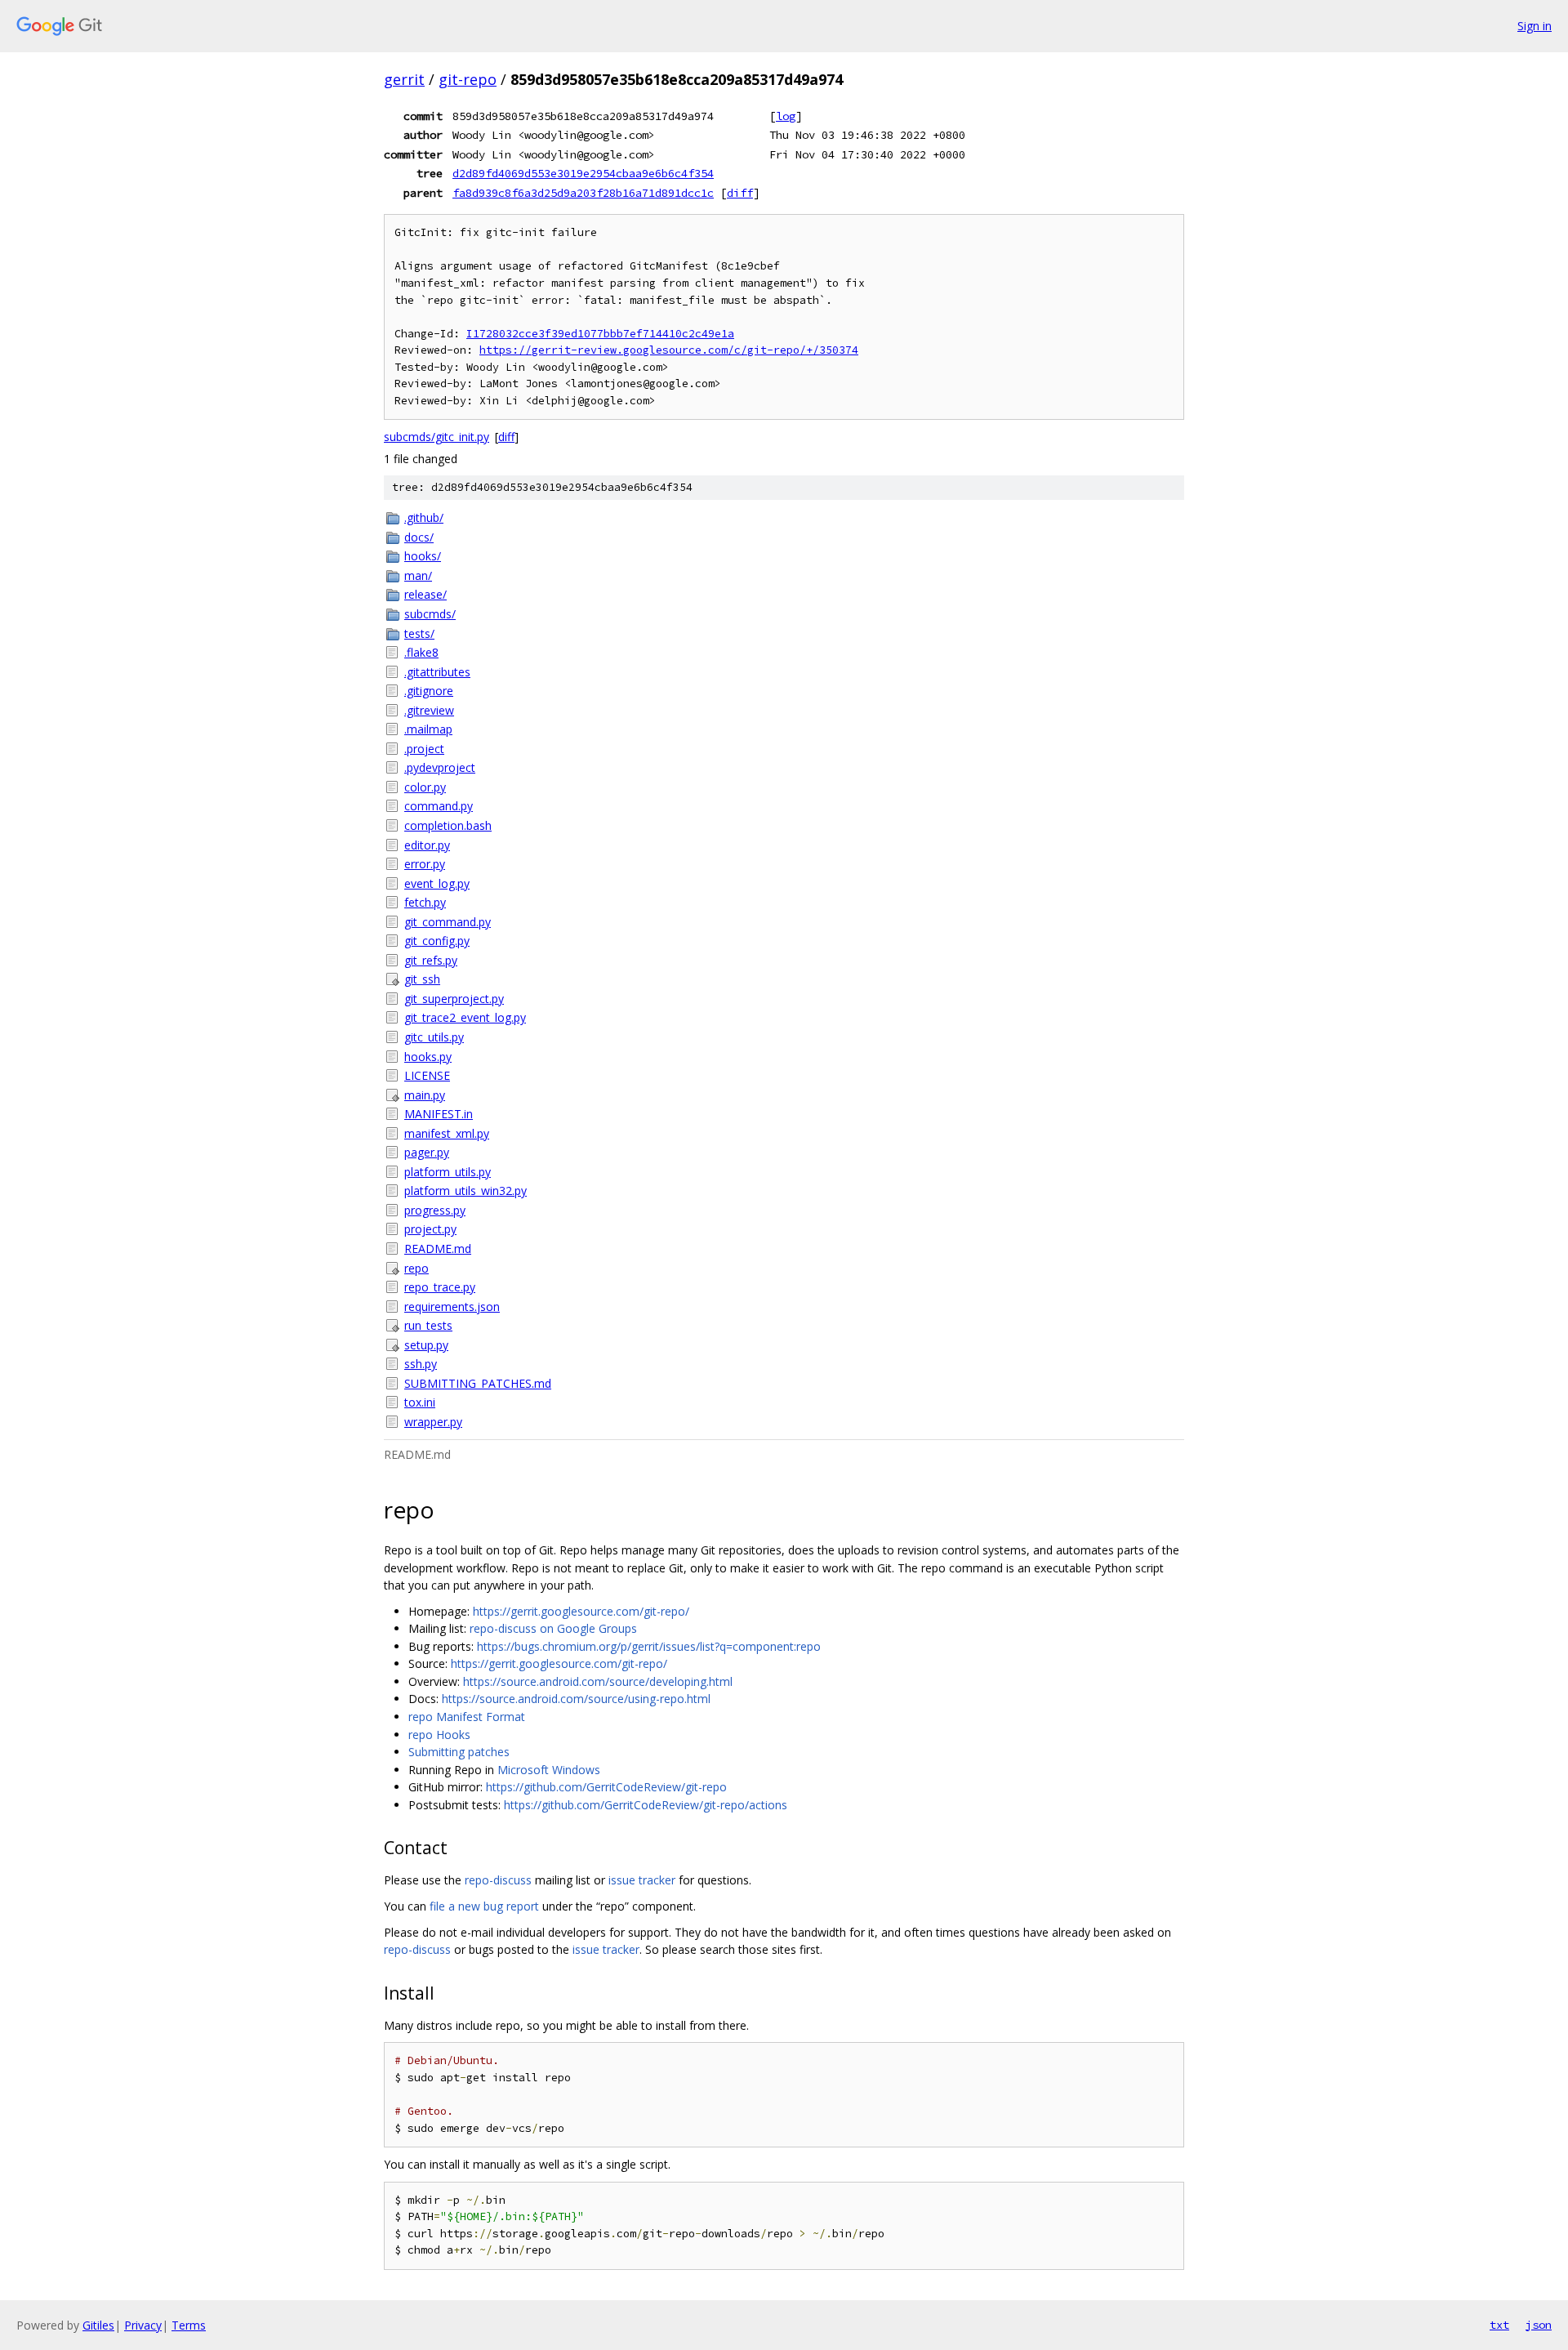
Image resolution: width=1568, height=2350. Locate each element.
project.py (430, 1229)
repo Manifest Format (467, 1717)
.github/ (424, 517)
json (1539, 2325)
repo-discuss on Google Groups (553, 1628)
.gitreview (429, 710)
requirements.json (452, 1307)
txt (1499, 2325)
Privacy (143, 2325)
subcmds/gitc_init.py (437, 437)
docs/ (419, 537)
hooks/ (423, 556)
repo (416, 1268)
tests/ (419, 633)
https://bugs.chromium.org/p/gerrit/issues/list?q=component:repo (649, 1646)
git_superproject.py (454, 999)
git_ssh (422, 979)
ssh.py (421, 1364)
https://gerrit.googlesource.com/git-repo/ (581, 1611)
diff (740, 193)
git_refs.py (431, 960)
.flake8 (421, 652)
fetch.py (425, 902)
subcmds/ (430, 614)
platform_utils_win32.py (465, 1191)
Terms (189, 2325)
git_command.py (448, 922)
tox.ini (420, 1402)
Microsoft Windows (549, 1770)
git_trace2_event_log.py (465, 1017)
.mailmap (428, 729)
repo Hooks (439, 1735)
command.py (439, 806)
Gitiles (98, 2325)
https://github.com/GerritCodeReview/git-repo (606, 1787)
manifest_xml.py (447, 1133)
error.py (425, 864)
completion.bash (448, 825)
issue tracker (642, 1880)
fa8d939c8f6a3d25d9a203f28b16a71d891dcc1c (583, 193)
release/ (425, 594)
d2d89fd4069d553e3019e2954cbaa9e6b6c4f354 (583, 173)
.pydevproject (440, 767)
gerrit (404, 79)
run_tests (428, 1325)
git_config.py (437, 941)
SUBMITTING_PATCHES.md (478, 1383)
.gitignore (429, 691)
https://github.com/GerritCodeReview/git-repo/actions (646, 1805)
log (786, 116)
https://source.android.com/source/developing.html (598, 1681)
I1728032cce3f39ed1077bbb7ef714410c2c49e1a (600, 334)
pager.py (427, 1152)
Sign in (1535, 26)
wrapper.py (433, 1422)
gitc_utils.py (434, 1037)
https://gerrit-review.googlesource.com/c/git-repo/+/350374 (669, 350)
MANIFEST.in (439, 1114)
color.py (425, 787)
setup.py (426, 1345)
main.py (425, 1095)
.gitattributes (437, 672)
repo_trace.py (440, 1287)
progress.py (435, 1210)
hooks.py (428, 1057)
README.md (438, 1249)
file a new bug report (484, 1906)
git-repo (468, 79)
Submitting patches (459, 1752)
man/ (418, 575)
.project (424, 749)
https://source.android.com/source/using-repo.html (576, 1699)
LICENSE (427, 1075)
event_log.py (437, 883)
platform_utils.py (448, 1172)
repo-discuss (498, 1880)
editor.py (427, 845)
